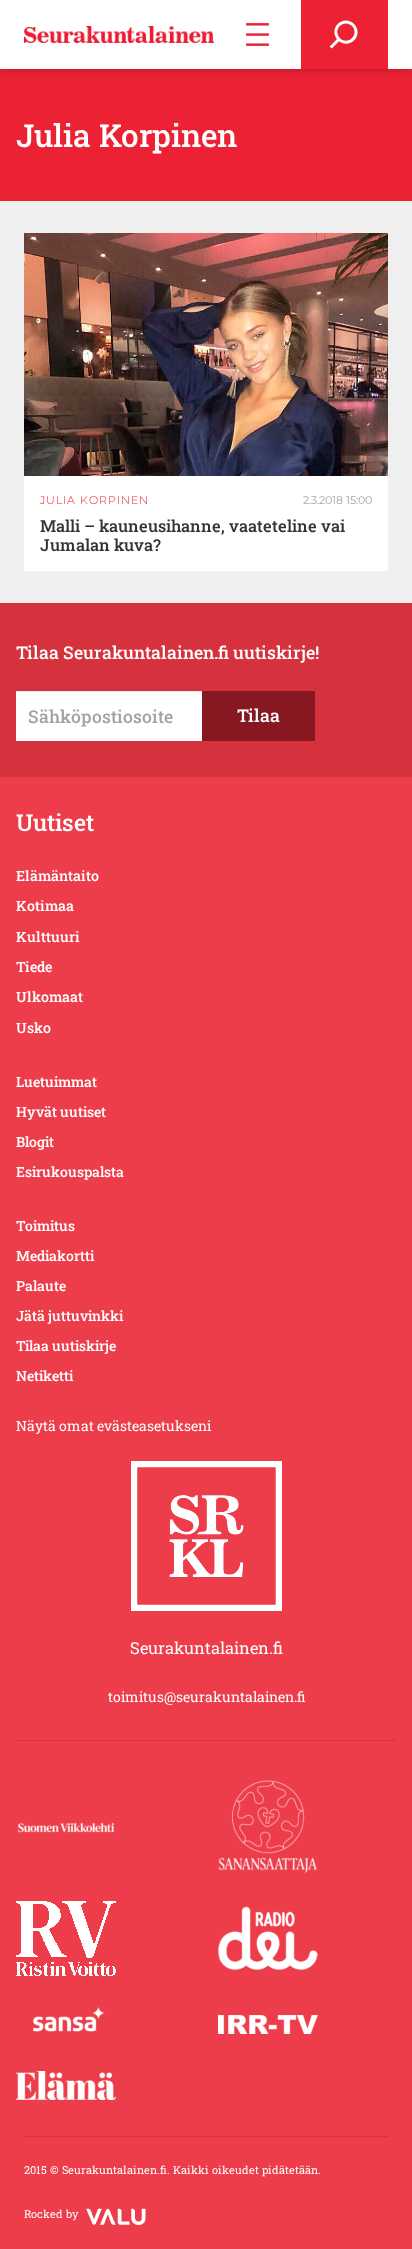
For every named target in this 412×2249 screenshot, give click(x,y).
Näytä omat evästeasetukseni (113, 1425)
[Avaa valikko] (257, 34)
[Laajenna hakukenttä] (344, 34)
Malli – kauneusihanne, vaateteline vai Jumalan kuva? (192, 536)
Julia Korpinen (94, 500)
